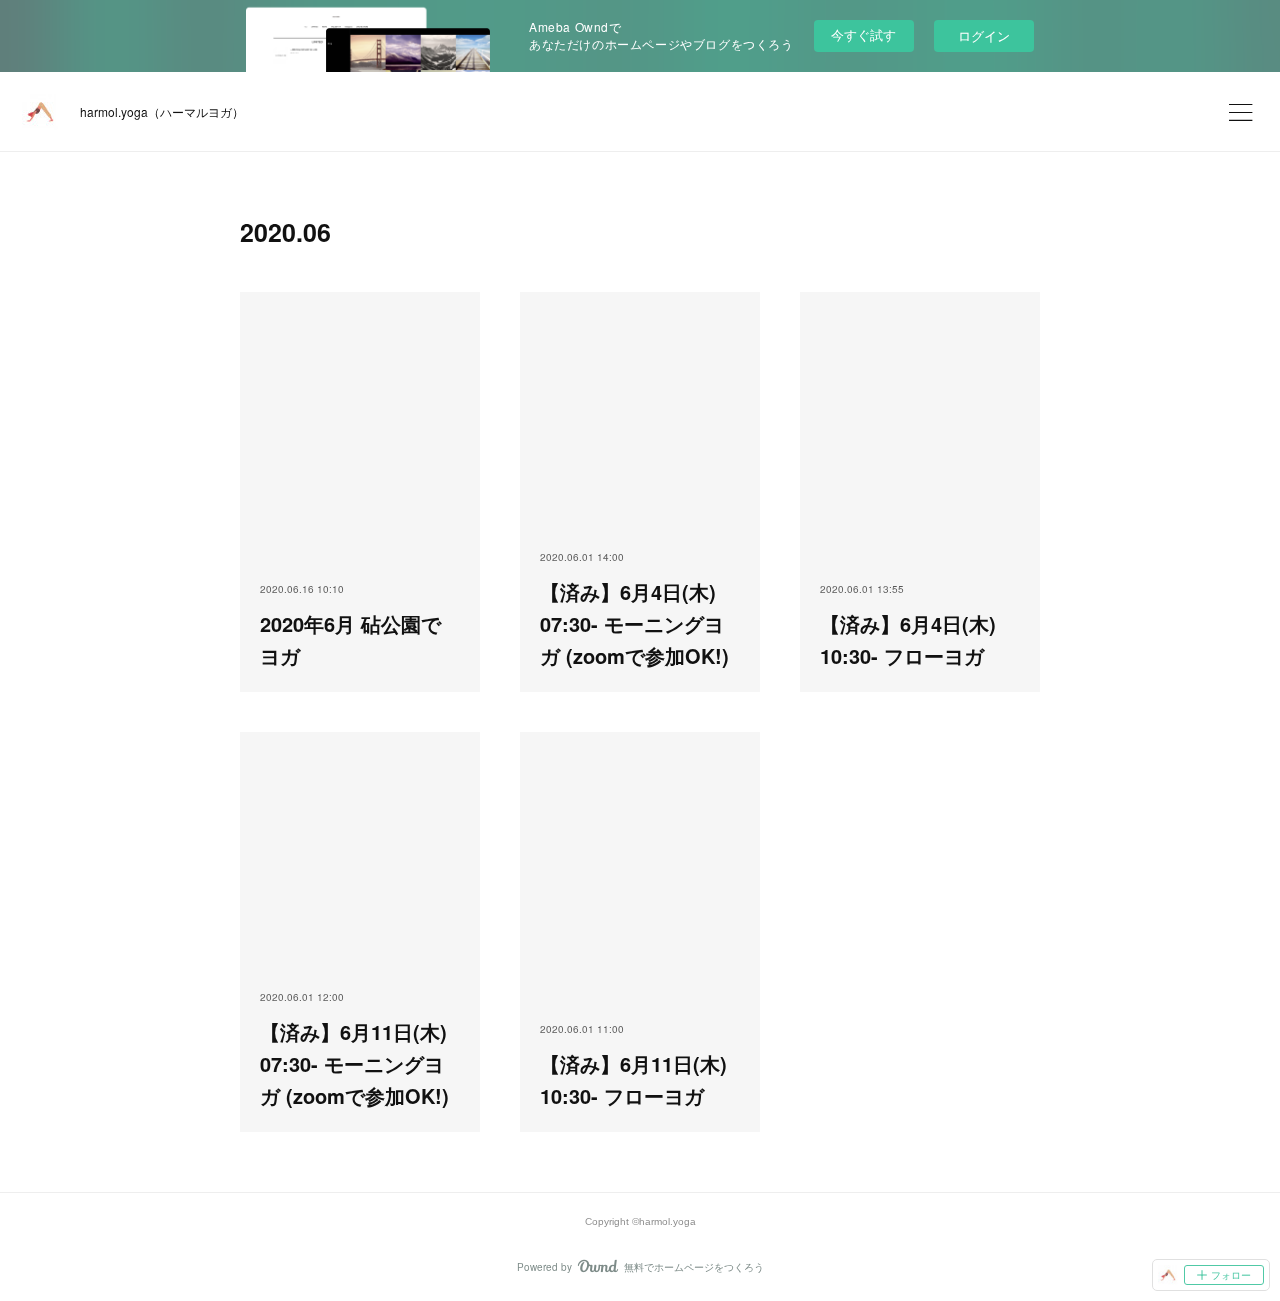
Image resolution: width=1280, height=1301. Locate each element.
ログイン (984, 35)
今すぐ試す (863, 34)
